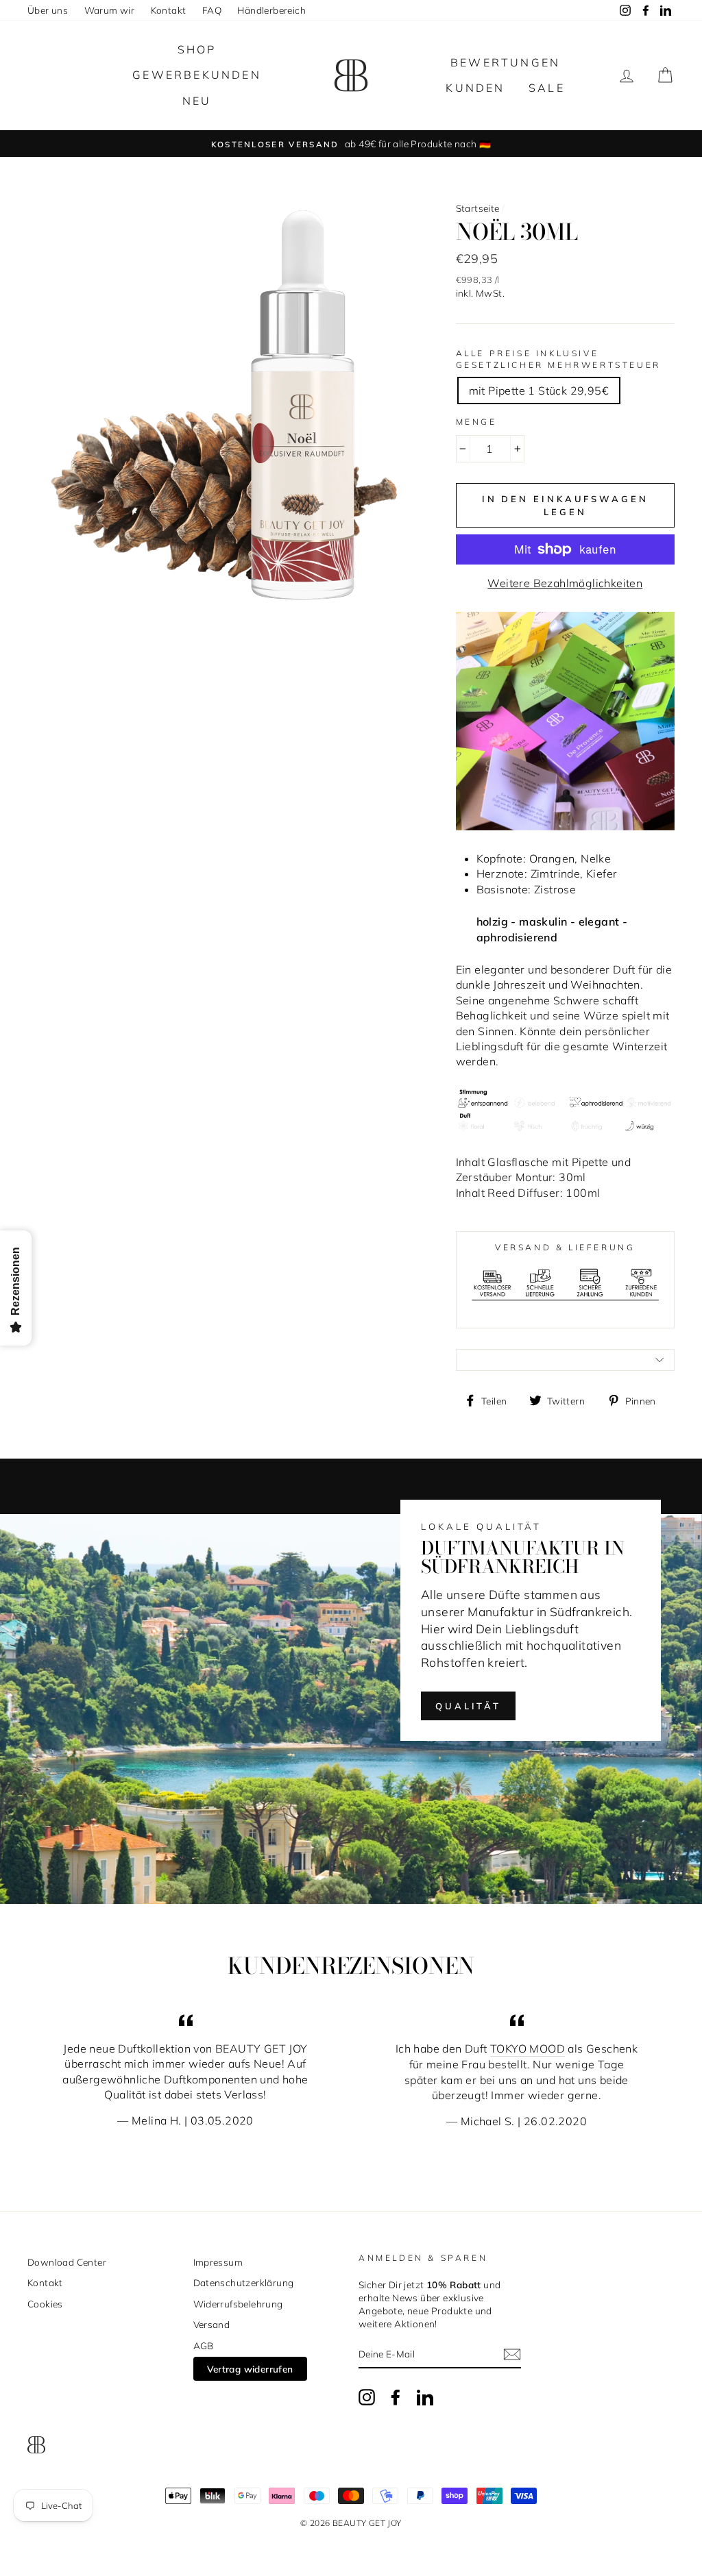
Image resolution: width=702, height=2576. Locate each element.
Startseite (478, 208)
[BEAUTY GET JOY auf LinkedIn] (425, 2397)
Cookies (45, 2304)
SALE (547, 88)
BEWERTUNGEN (505, 62)
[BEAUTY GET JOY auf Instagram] (367, 2397)
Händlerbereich (271, 10)
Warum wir (110, 10)
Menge (476, 422)
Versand (212, 2324)
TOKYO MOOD (528, 2048)
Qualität (468, 1706)
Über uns (48, 10)
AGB (204, 2345)
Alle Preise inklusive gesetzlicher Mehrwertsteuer (558, 359)
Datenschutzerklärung (244, 2282)
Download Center (67, 2262)
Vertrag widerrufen (250, 2369)
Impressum (218, 2262)
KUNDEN (475, 88)
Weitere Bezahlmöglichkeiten (565, 583)
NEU (197, 101)
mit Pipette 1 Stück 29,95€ (539, 391)
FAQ (212, 10)
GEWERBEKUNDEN (197, 75)
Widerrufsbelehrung (238, 2304)
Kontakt (169, 10)
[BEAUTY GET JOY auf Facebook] (396, 2397)
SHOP (197, 49)
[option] (351, 144)
